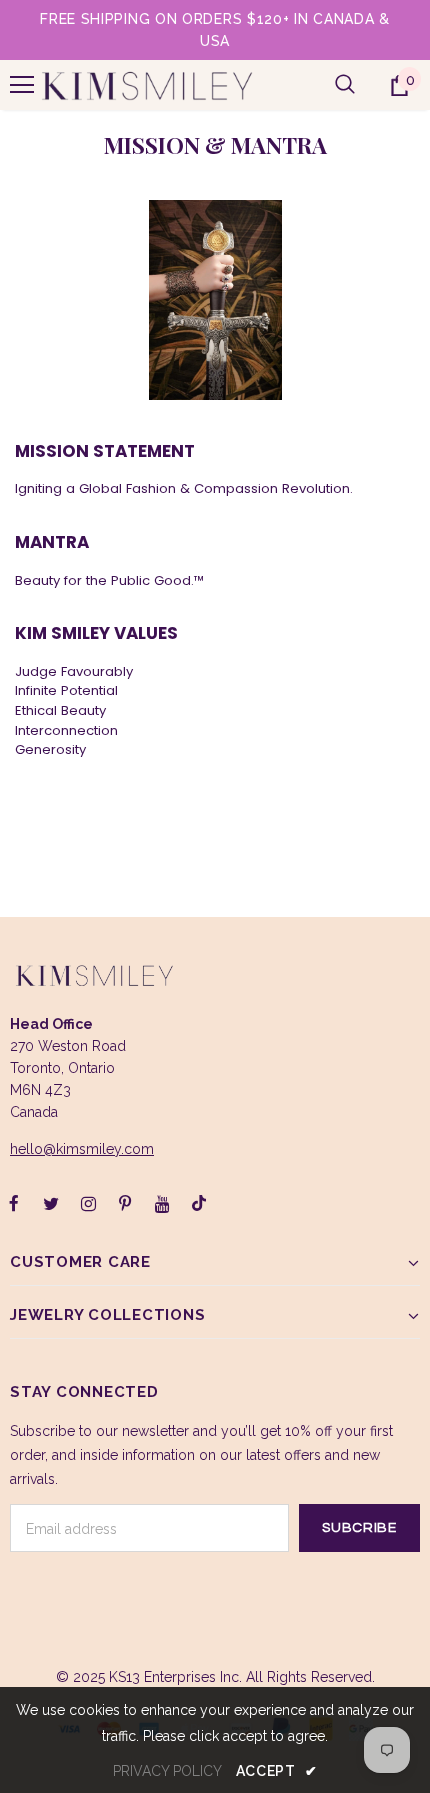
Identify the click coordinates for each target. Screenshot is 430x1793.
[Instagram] (88, 1203)
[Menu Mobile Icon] (22, 85)
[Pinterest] (125, 1203)
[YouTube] (162, 1203)
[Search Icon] (345, 85)
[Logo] (146, 85)
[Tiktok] (199, 1203)
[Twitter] (51, 1203)
